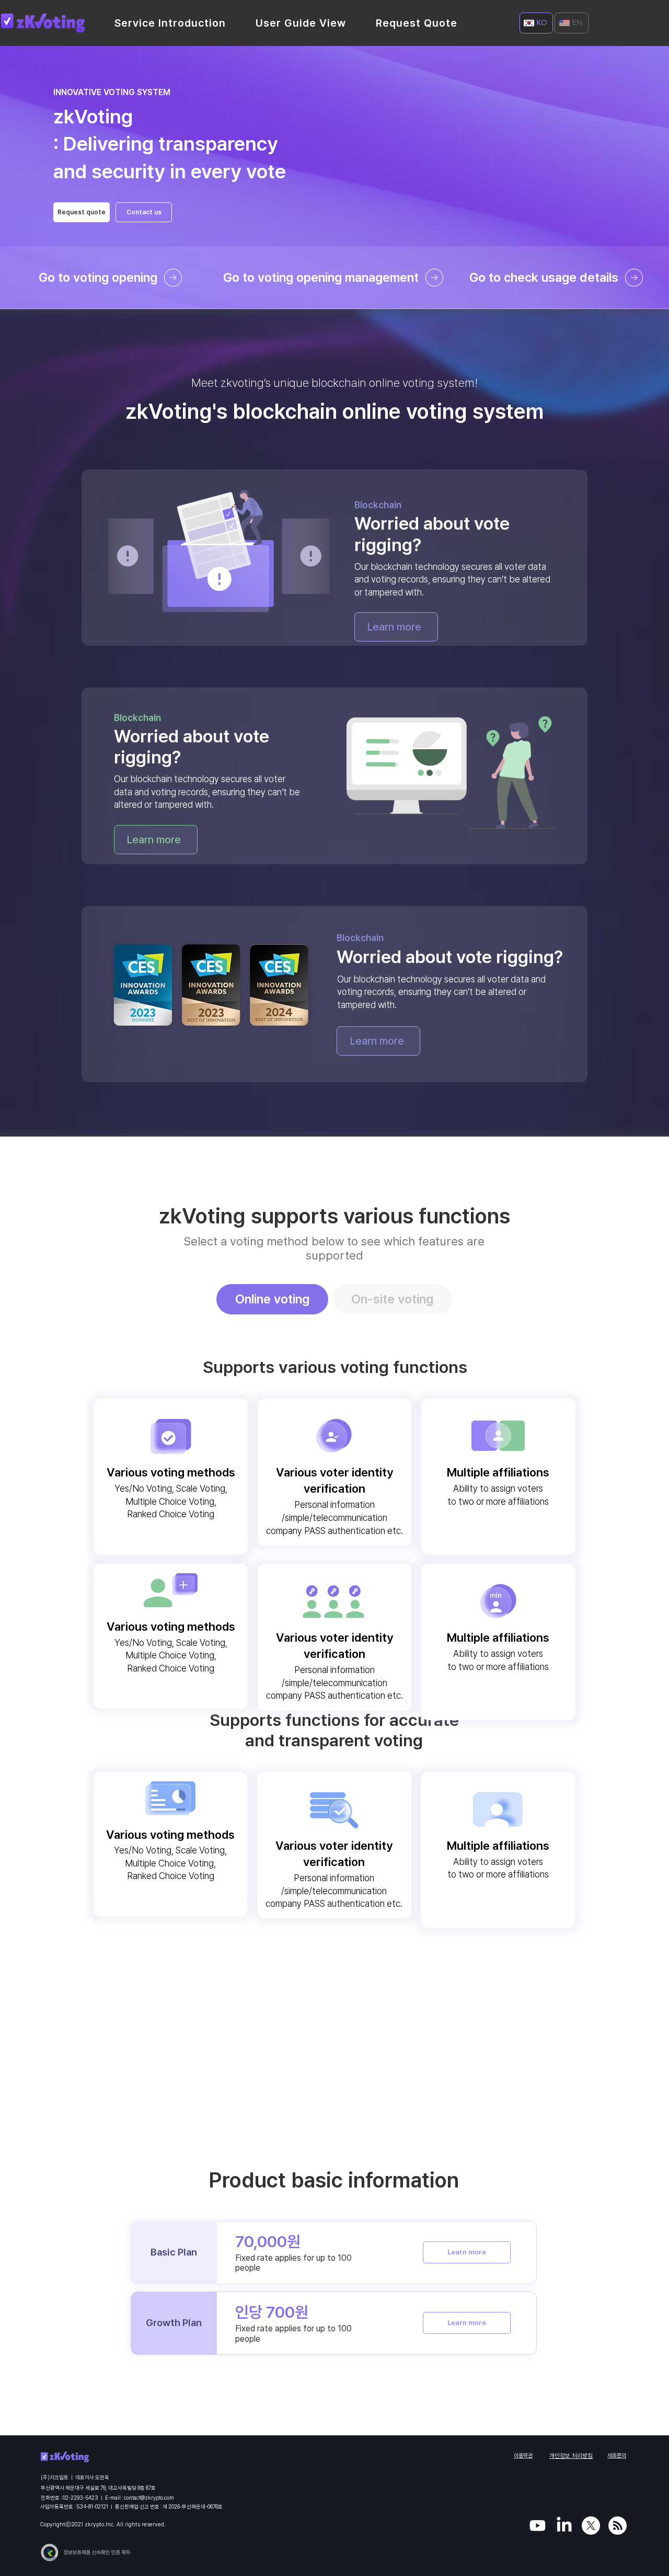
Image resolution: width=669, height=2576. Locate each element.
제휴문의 (617, 2455)
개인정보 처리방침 (571, 2456)
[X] (591, 2526)
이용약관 (523, 2455)
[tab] (272, 1299)
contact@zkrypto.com (149, 2498)
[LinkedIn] (564, 2526)
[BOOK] (618, 2526)
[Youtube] (538, 2526)
